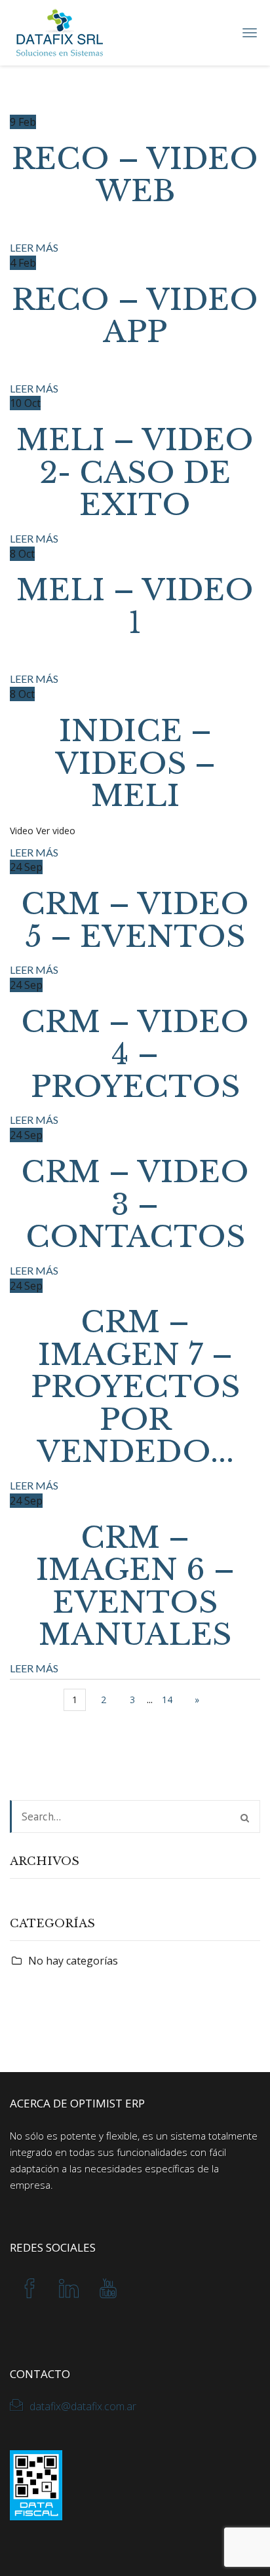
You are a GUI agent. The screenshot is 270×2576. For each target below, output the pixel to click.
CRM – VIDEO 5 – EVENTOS (135, 920)
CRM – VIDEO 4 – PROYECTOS (135, 1054)
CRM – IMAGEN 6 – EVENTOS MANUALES (135, 1586)
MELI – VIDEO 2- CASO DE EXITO (135, 472)
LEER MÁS (34, 247)
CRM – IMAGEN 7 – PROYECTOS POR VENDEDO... (135, 1387)
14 (167, 1700)
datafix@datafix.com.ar (83, 2406)
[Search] (245, 1818)
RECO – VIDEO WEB (135, 175)
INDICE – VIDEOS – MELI (135, 763)
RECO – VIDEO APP (135, 316)
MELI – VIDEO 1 (135, 606)
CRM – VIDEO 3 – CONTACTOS (135, 1204)
